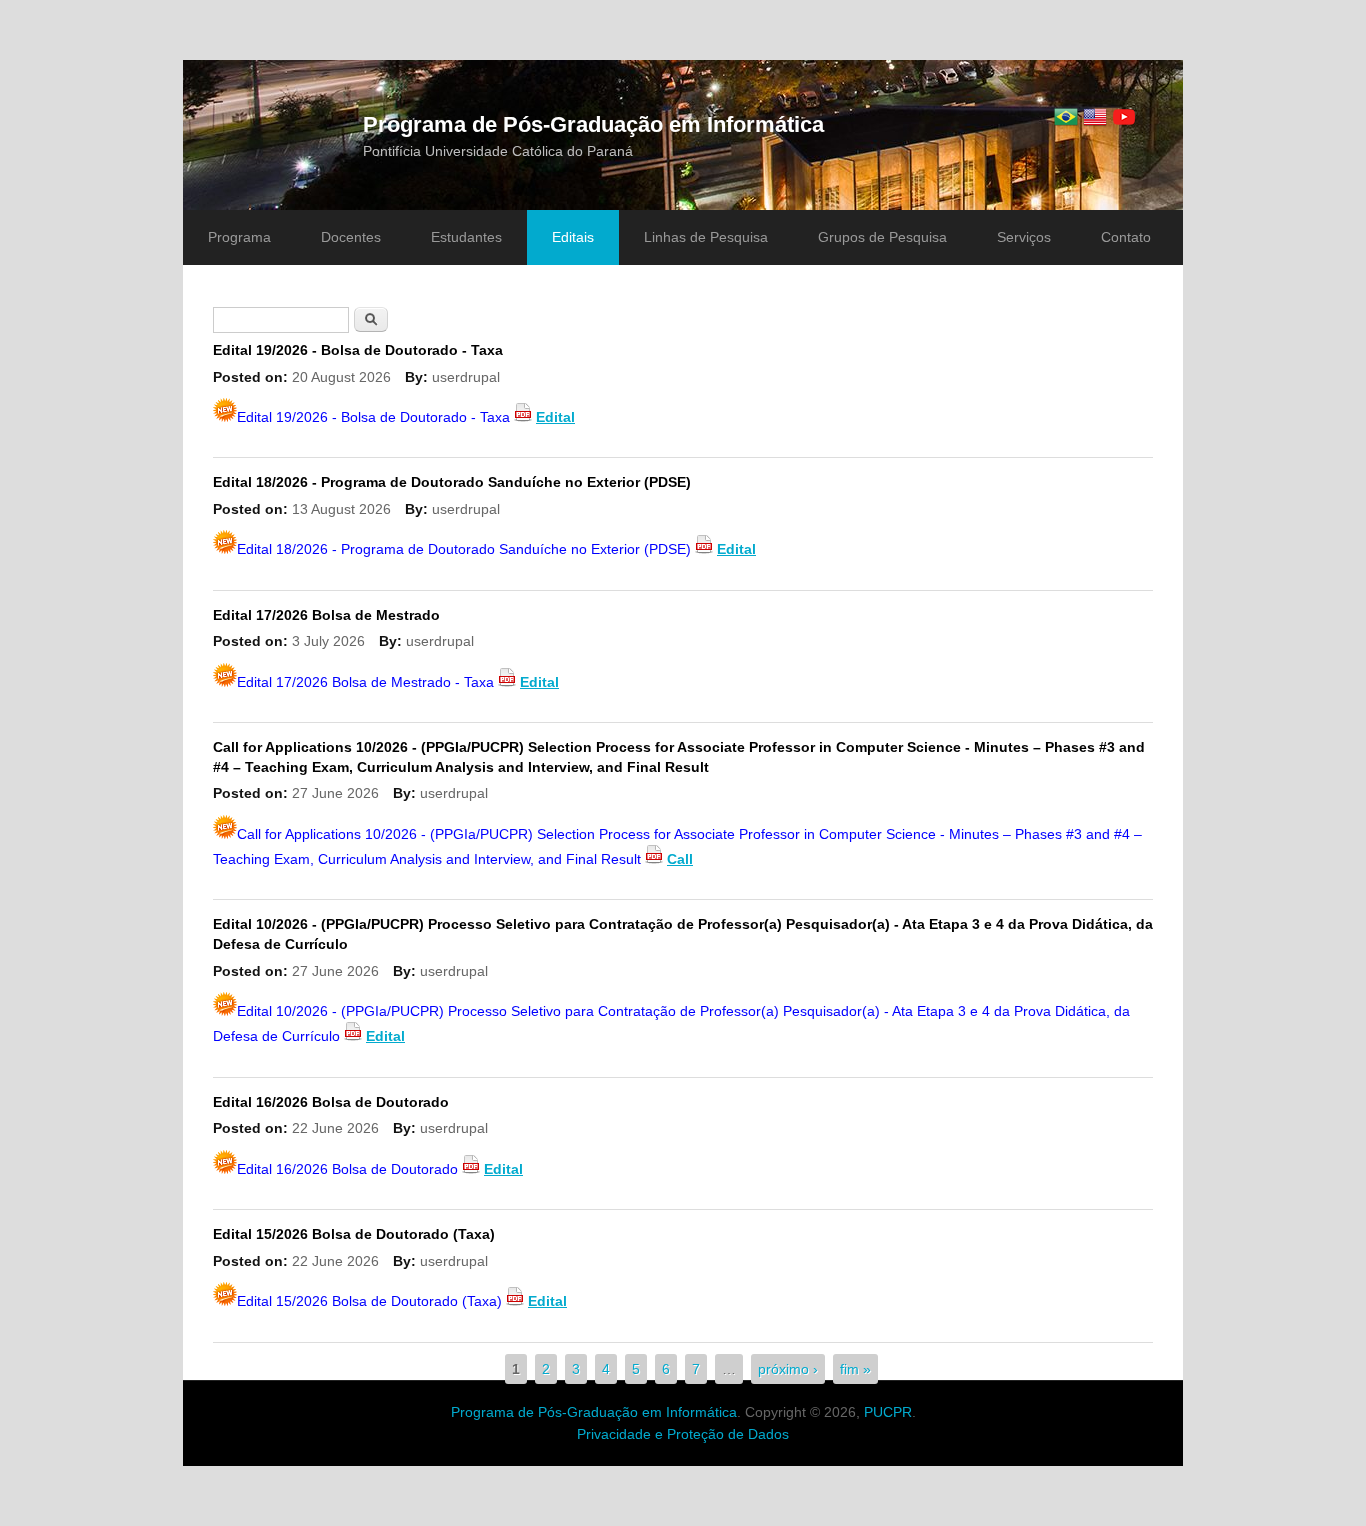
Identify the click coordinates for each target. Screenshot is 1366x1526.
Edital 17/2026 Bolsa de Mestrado (326, 615)
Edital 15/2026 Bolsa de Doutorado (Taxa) (354, 1234)
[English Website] (1095, 117)
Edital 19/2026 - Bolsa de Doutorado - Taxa (358, 350)
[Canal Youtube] (1124, 117)
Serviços (1024, 237)
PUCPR (888, 1412)
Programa (239, 237)
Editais (573, 237)
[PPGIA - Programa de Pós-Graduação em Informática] (1066, 117)
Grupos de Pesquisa (882, 237)
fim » (855, 1369)
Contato (1126, 237)
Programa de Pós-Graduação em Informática (593, 124)
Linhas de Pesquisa (706, 237)
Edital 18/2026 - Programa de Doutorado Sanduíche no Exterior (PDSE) (452, 482)
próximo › (788, 1369)
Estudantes (466, 237)
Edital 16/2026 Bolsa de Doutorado (331, 1102)
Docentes (351, 237)
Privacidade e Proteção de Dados (683, 1434)
